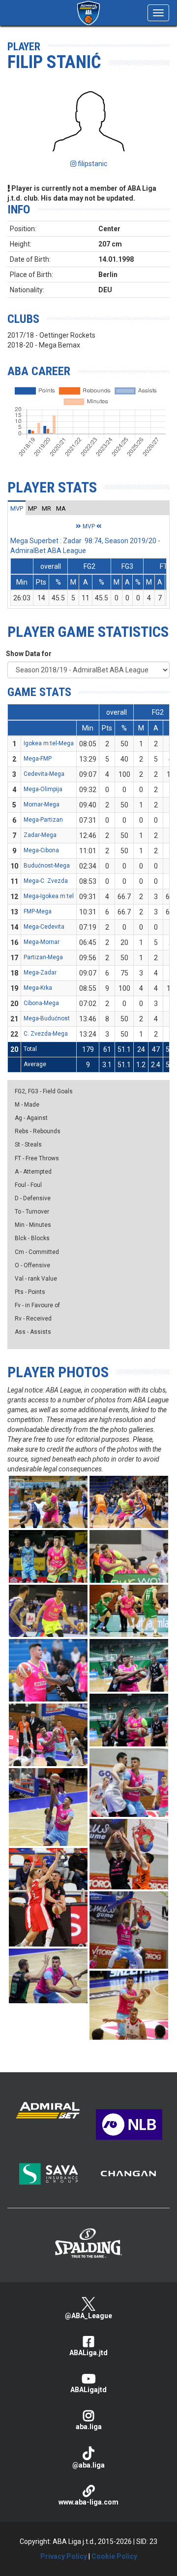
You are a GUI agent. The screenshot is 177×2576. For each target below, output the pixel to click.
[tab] (17, 508)
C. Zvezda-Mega (46, 1034)
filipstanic (92, 164)
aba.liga (89, 2427)
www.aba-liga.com (88, 2502)
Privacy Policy (64, 2556)
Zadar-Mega (40, 835)
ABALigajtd (88, 2390)
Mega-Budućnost (47, 1018)
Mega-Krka (38, 988)
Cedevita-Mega (44, 774)
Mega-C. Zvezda (46, 881)
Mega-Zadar (40, 973)
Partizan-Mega (43, 957)
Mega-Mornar (42, 942)
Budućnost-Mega (47, 866)
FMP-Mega (38, 911)
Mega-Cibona (41, 850)
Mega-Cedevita (44, 927)
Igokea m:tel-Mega (49, 743)
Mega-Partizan (43, 820)
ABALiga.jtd (88, 2353)
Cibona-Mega (41, 1003)
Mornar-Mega (42, 804)
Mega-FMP (38, 759)
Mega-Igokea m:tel (49, 896)
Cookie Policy (114, 2556)
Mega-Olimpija (43, 789)
